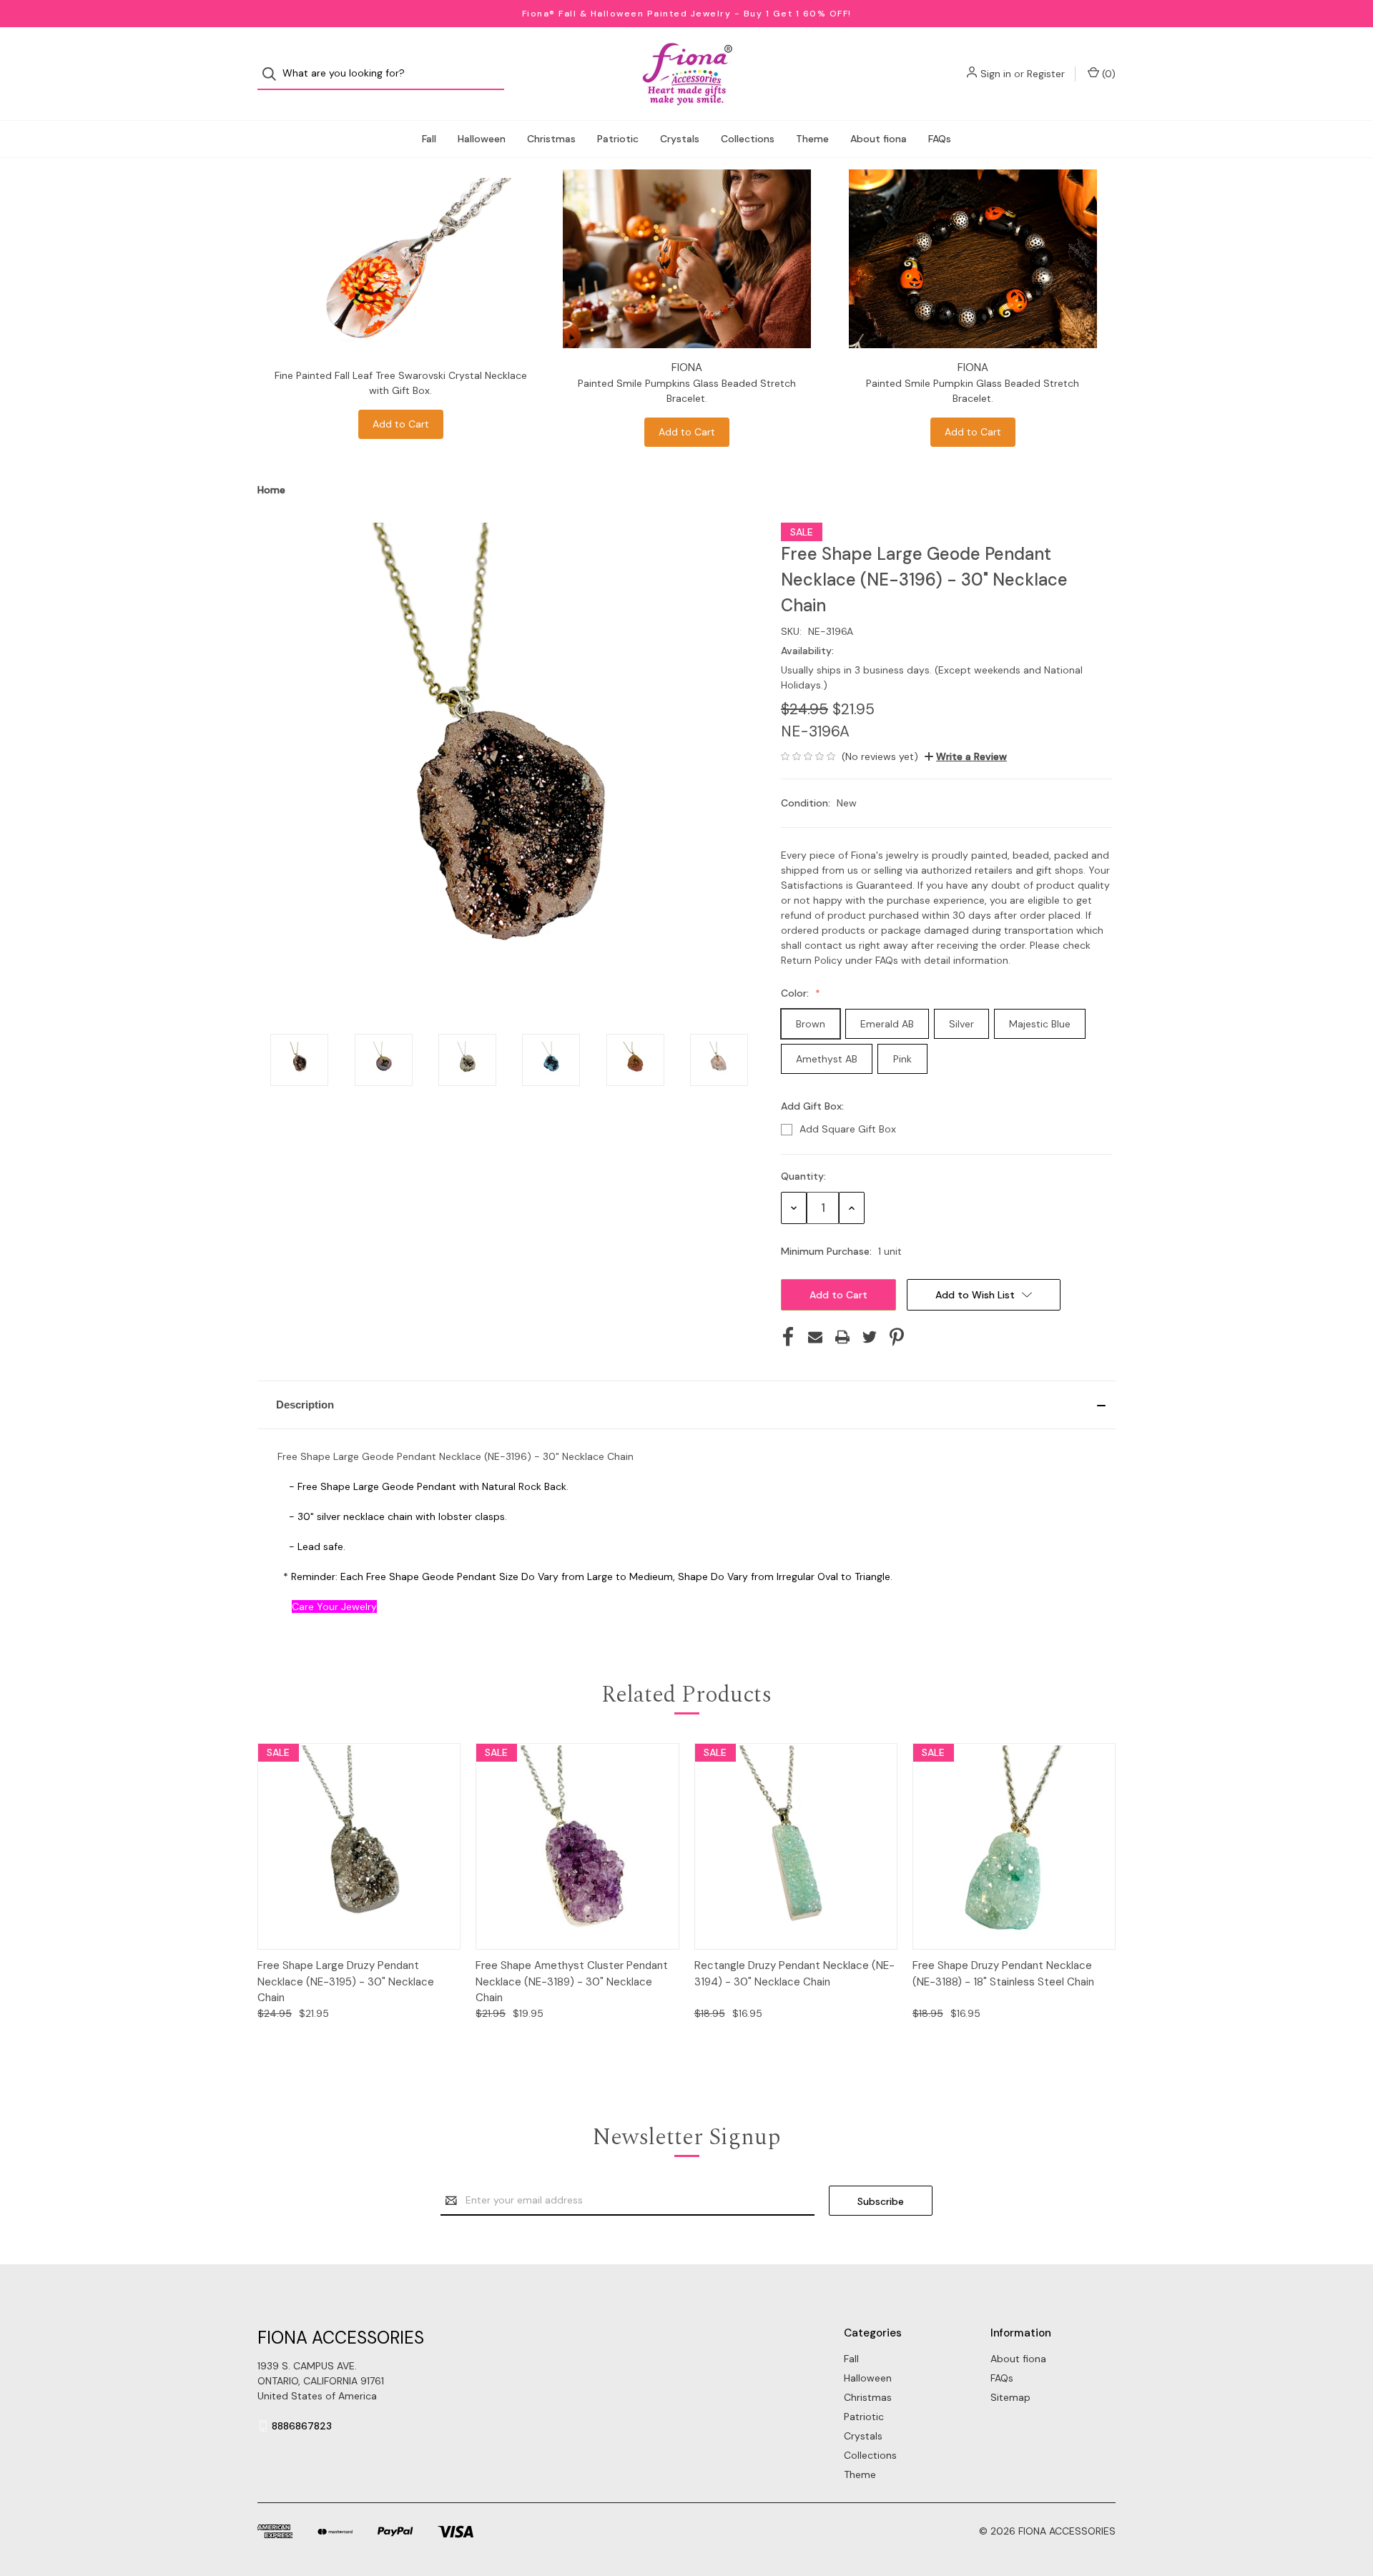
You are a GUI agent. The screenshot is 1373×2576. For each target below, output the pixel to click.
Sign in (996, 74)
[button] (686, 1405)
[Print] (842, 1337)
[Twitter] (870, 1337)
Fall (429, 139)
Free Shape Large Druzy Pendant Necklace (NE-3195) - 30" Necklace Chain (346, 1982)
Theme (812, 139)
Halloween (482, 139)
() (1107, 74)
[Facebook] (788, 1337)
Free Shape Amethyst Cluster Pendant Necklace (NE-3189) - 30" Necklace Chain (572, 1982)
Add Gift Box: (814, 1106)
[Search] (274, 74)
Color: (796, 993)
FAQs (940, 139)
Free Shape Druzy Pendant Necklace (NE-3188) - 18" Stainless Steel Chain (1003, 1974)
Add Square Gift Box (848, 1129)
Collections (748, 139)
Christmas (551, 139)
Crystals (680, 139)
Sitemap (1010, 2397)
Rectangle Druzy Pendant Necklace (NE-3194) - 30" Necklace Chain (794, 1974)
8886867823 (302, 2426)
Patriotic (618, 139)
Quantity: (803, 1176)
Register (1046, 74)
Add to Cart (401, 424)
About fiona (879, 139)
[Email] (815, 1337)
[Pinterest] (897, 1337)
